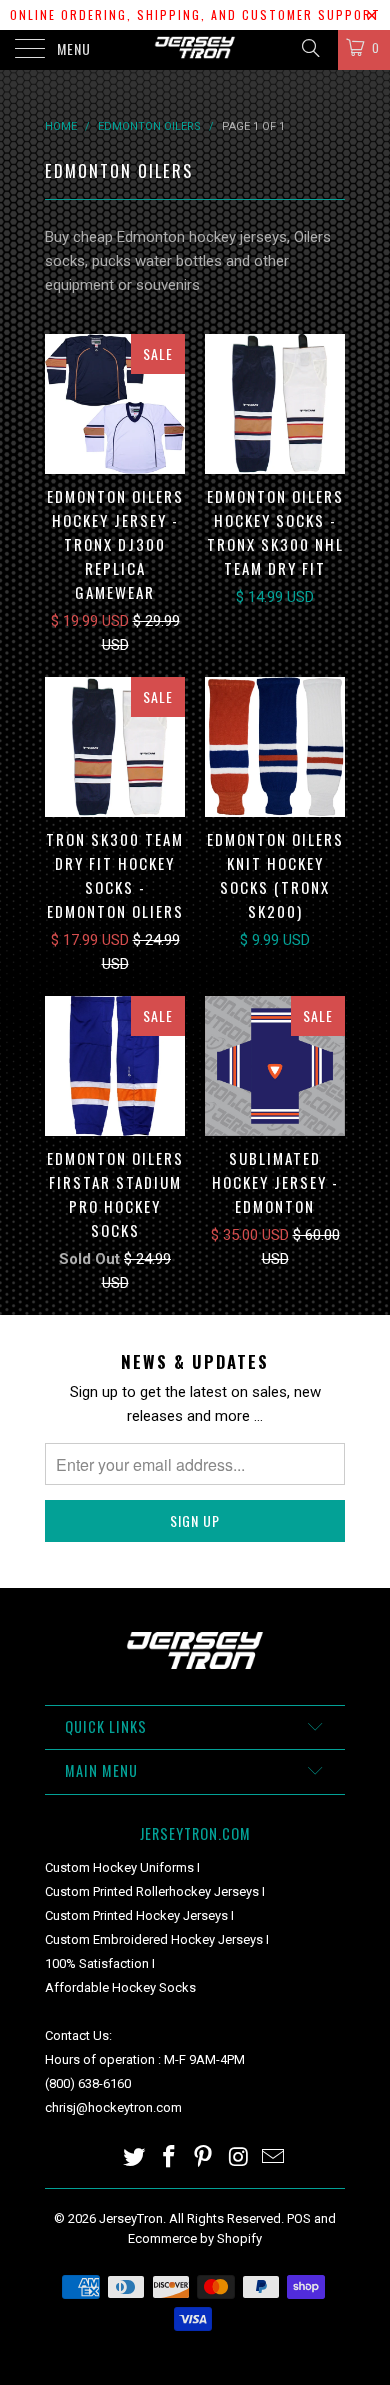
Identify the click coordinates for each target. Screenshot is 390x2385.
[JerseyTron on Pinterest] (204, 2158)
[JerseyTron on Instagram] (239, 2158)
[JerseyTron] (195, 50)
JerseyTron (131, 2218)
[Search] (309, 48)
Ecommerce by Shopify (195, 2238)
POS (299, 2218)
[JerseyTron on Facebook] (169, 2158)
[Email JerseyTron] (274, 2158)
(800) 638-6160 (88, 2083)
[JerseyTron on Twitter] (135, 2158)
